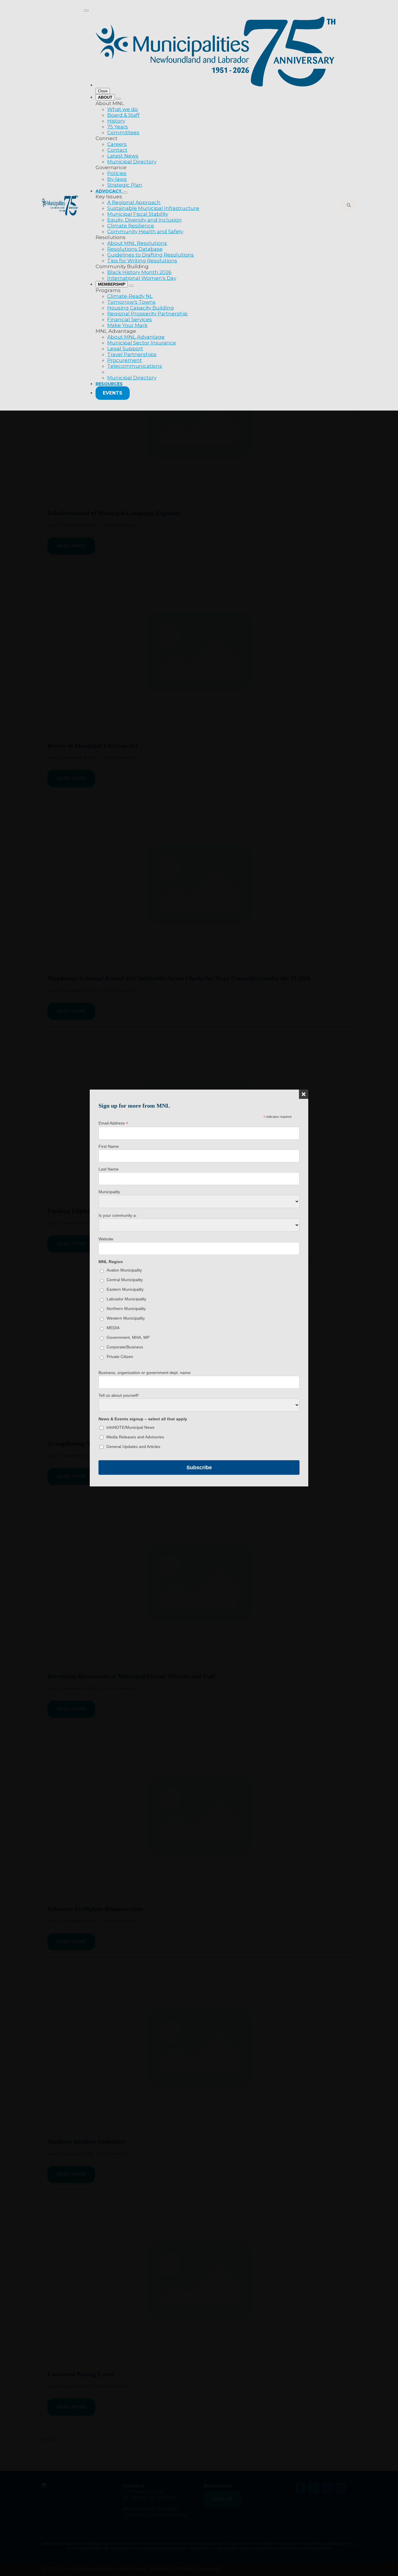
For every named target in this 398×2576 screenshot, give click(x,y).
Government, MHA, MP (128, 1337)
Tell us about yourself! (119, 1395)
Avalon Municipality (124, 1270)
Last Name (109, 1169)
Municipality (109, 1192)
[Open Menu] (86, 10)
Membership (112, 284)
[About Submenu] (118, 99)
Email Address (113, 1123)
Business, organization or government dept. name (145, 1373)
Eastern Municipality (125, 1289)
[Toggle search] (349, 205)
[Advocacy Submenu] (125, 192)
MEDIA (113, 1328)
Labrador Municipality (126, 1299)
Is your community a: (118, 1215)
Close (103, 91)
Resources (109, 384)
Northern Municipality (126, 1309)
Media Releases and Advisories (135, 1437)
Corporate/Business (125, 1347)
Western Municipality (126, 1318)
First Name (109, 1146)
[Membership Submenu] (131, 286)
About (105, 97)
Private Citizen (120, 1357)
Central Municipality (125, 1280)
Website (106, 1239)
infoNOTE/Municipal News (130, 1427)
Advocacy (109, 191)
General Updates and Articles (133, 1447)
